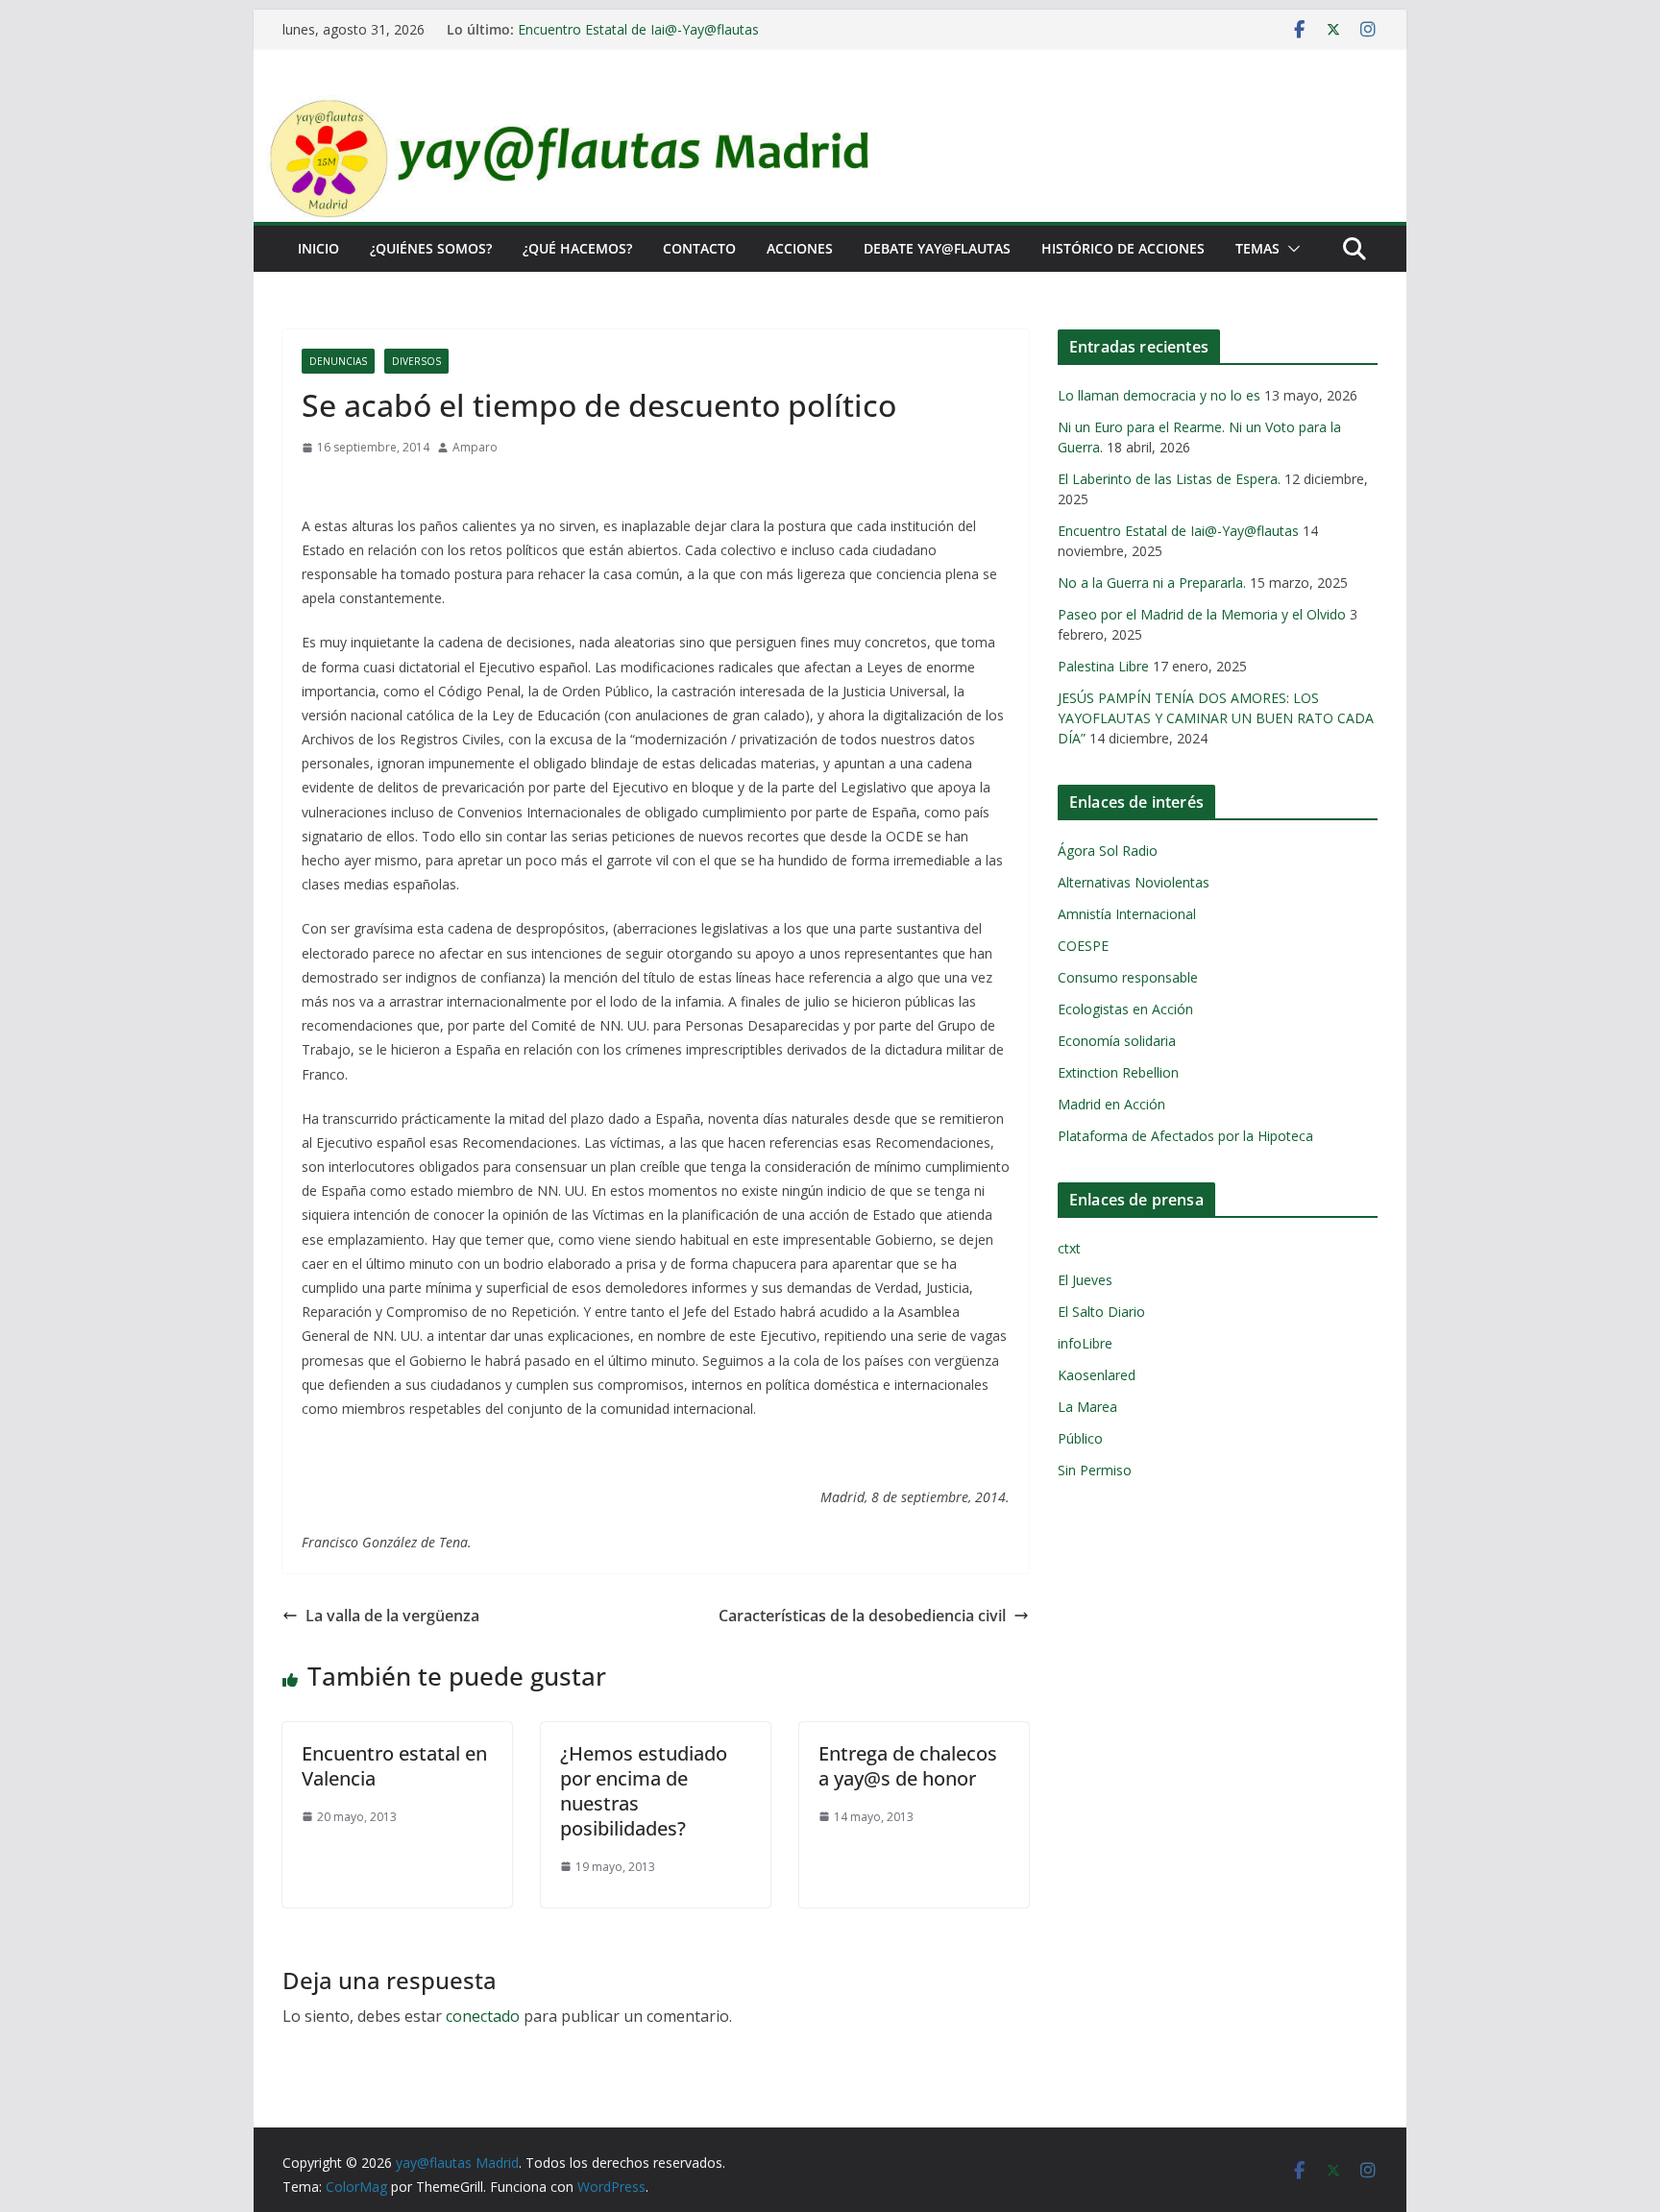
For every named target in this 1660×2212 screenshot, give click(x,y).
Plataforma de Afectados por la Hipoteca (1185, 1136)
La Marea (1087, 1407)
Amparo (475, 447)
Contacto (699, 248)
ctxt (1069, 1248)
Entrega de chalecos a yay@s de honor (908, 1766)
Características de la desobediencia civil (862, 1616)
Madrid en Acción (1111, 1104)
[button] (1290, 249)
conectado (483, 2016)
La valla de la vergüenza (392, 1616)
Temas (1257, 248)
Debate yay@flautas (937, 248)
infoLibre (1085, 1343)
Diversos (416, 361)
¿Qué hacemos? (577, 248)
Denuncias (338, 361)
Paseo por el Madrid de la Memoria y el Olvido (1202, 614)
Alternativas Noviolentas (1134, 882)
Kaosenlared (1097, 1375)
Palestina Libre (1103, 666)
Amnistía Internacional (1127, 914)
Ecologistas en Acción (1125, 1009)
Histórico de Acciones (1123, 248)
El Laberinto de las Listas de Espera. (1169, 479)
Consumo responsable (1128, 977)
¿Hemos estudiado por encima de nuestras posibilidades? (644, 1791)
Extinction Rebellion (1118, 1072)
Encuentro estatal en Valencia (394, 1766)
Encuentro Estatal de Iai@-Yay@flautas (638, 29)
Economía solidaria (1117, 1041)
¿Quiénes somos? (431, 248)
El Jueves (1085, 1280)
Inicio (318, 248)
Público (1080, 1438)
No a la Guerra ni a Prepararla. (1152, 583)
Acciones (800, 248)
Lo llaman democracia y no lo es (1159, 395)
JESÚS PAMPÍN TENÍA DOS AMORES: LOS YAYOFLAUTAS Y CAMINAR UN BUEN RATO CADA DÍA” (1216, 718)
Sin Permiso (1095, 1470)
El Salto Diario (1101, 1312)
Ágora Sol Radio (1108, 851)
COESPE (1083, 946)
